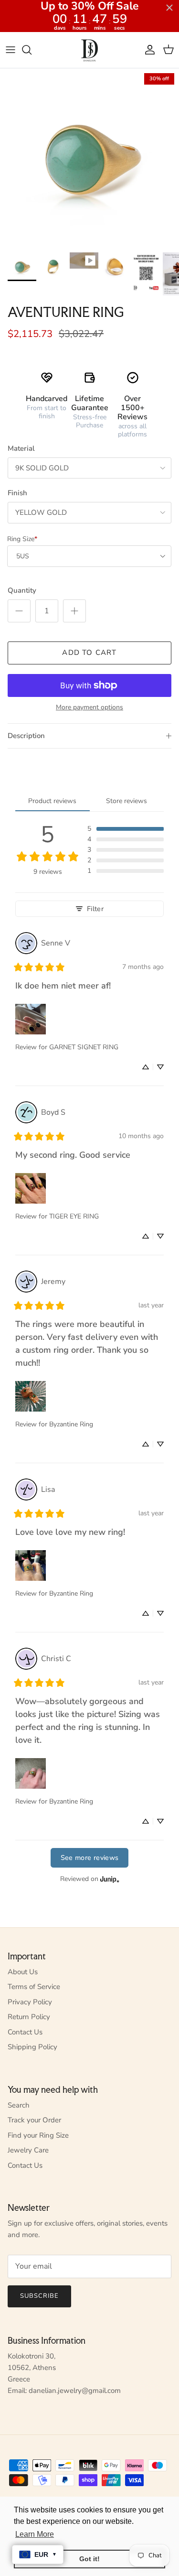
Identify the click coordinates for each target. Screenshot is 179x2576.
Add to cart (89, 652)
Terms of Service (34, 1987)
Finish (17, 493)
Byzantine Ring (71, 1424)
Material (21, 448)
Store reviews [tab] (126, 801)
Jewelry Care (28, 2150)
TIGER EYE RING (74, 1216)
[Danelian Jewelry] (89, 50)
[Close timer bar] (169, 8)
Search (19, 2105)
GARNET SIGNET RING (84, 1047)
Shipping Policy (32, 2047)
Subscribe (39, 2296)
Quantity (22, 590)
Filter (95, 909)
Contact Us (25, 2032)
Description (26, 736)
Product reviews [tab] (52, 801)
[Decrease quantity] (19, 611)
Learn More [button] (35, 2534)
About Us (23, 1972)
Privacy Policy (30, 2002)
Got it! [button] (89, 2559)
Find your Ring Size (38, 2135)
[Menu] (11, 50)
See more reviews (90, 1858)
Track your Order (34, 2120)
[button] (126, 829)
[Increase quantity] (74, 611)
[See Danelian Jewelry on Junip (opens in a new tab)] (110, 1879)
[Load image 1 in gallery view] (89, 158)
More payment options (89, 708)
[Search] (32, 50)
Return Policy (29, 2017)
